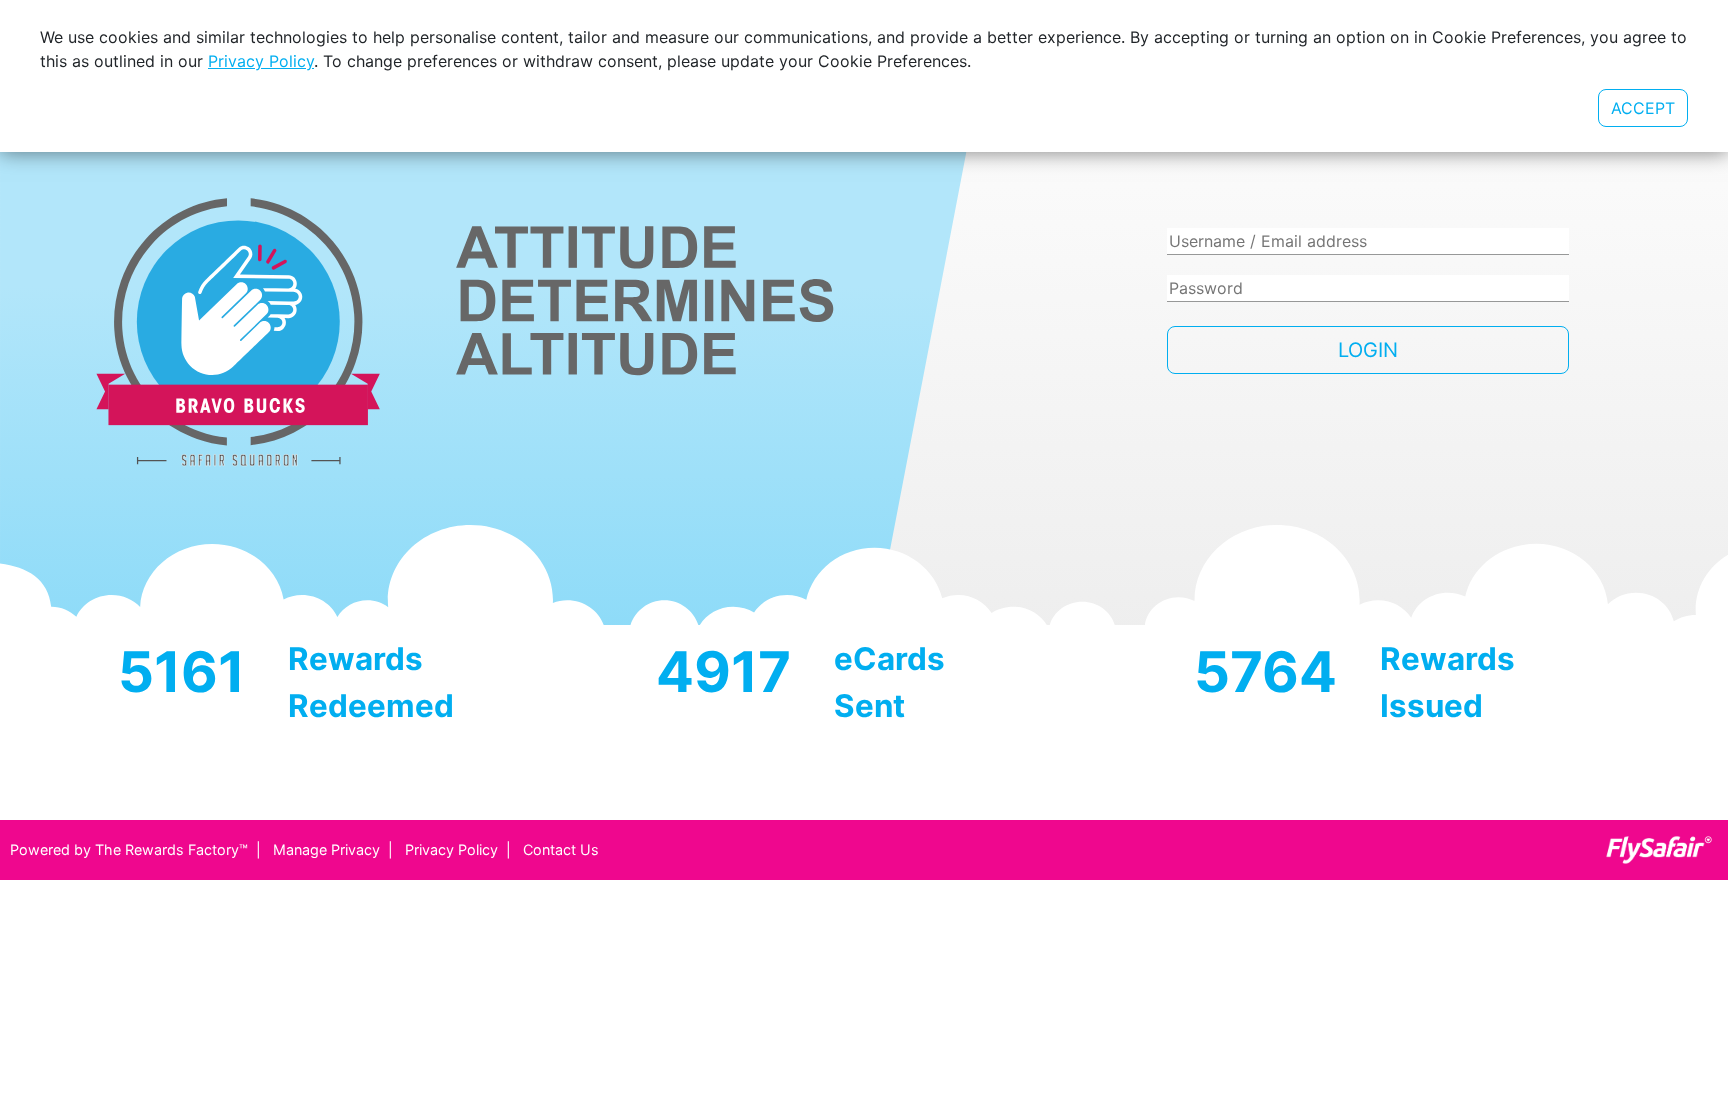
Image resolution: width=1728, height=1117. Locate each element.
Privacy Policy (451, 849)
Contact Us (561, 849)
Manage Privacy (326, 849)
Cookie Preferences (1475, 108)
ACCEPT (1643, 108)
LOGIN (1368, 350)
